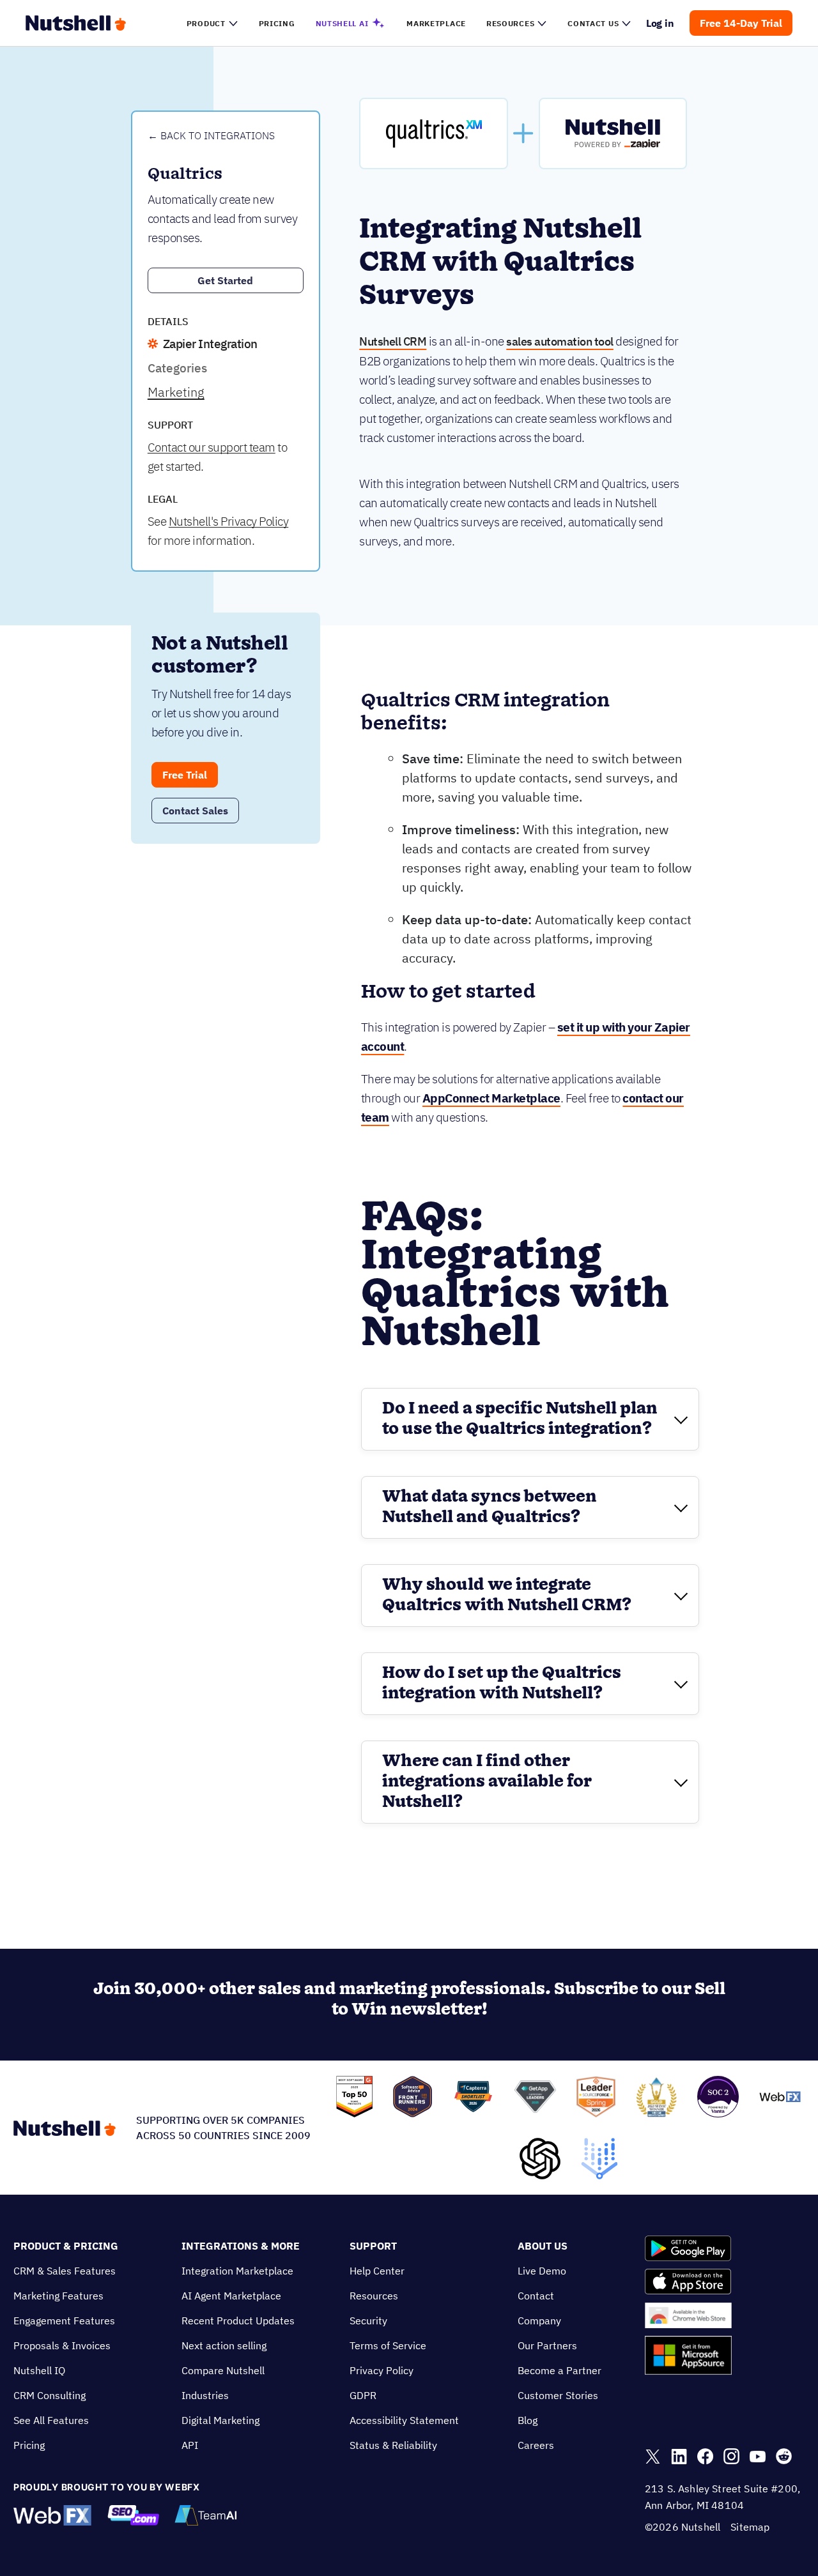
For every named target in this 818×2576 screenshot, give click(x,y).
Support (373, 2246)
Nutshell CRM (393, 341)
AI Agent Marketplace (231, 2296)
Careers (536, 2445)
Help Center (377, 2271)
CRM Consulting (50, 2395)
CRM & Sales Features (65, 2271)
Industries (205, 2395)
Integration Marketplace (237, 2271)
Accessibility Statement (404, 2420)
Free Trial (185, 775)
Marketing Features (58, 2296)
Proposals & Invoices (62, 2345)
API (190, 2445)
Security (368, 2321)
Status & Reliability (393, 2445)
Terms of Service (388, 2345)
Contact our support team (212, 447)
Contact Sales (195, 811)
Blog (528, 2420)
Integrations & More (241, 2246)
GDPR (363, 2395)
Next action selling (224, 2345)
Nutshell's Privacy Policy (229, 521)
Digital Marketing (220, 2420)
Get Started (225, 280)
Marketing (176, 392)
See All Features (51, 2420)
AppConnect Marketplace (491, 1098)
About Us (543, 2246)
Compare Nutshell (223, 2370)
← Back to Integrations (211, 135)
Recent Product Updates (238, 2321)
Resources (374, 2296)
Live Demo (542, 2271)
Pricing (29, 2445)
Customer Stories (558, 2395)
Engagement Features (64, 2321)
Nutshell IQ (39, 2370)
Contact (536, 2296)
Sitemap (750, 2527)
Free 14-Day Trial (741, 23)
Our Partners (547, 2345)
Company (539, 2321)
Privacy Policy (382, 2370)
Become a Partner (559, 2370)
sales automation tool (560, 341)
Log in (660, 23)
